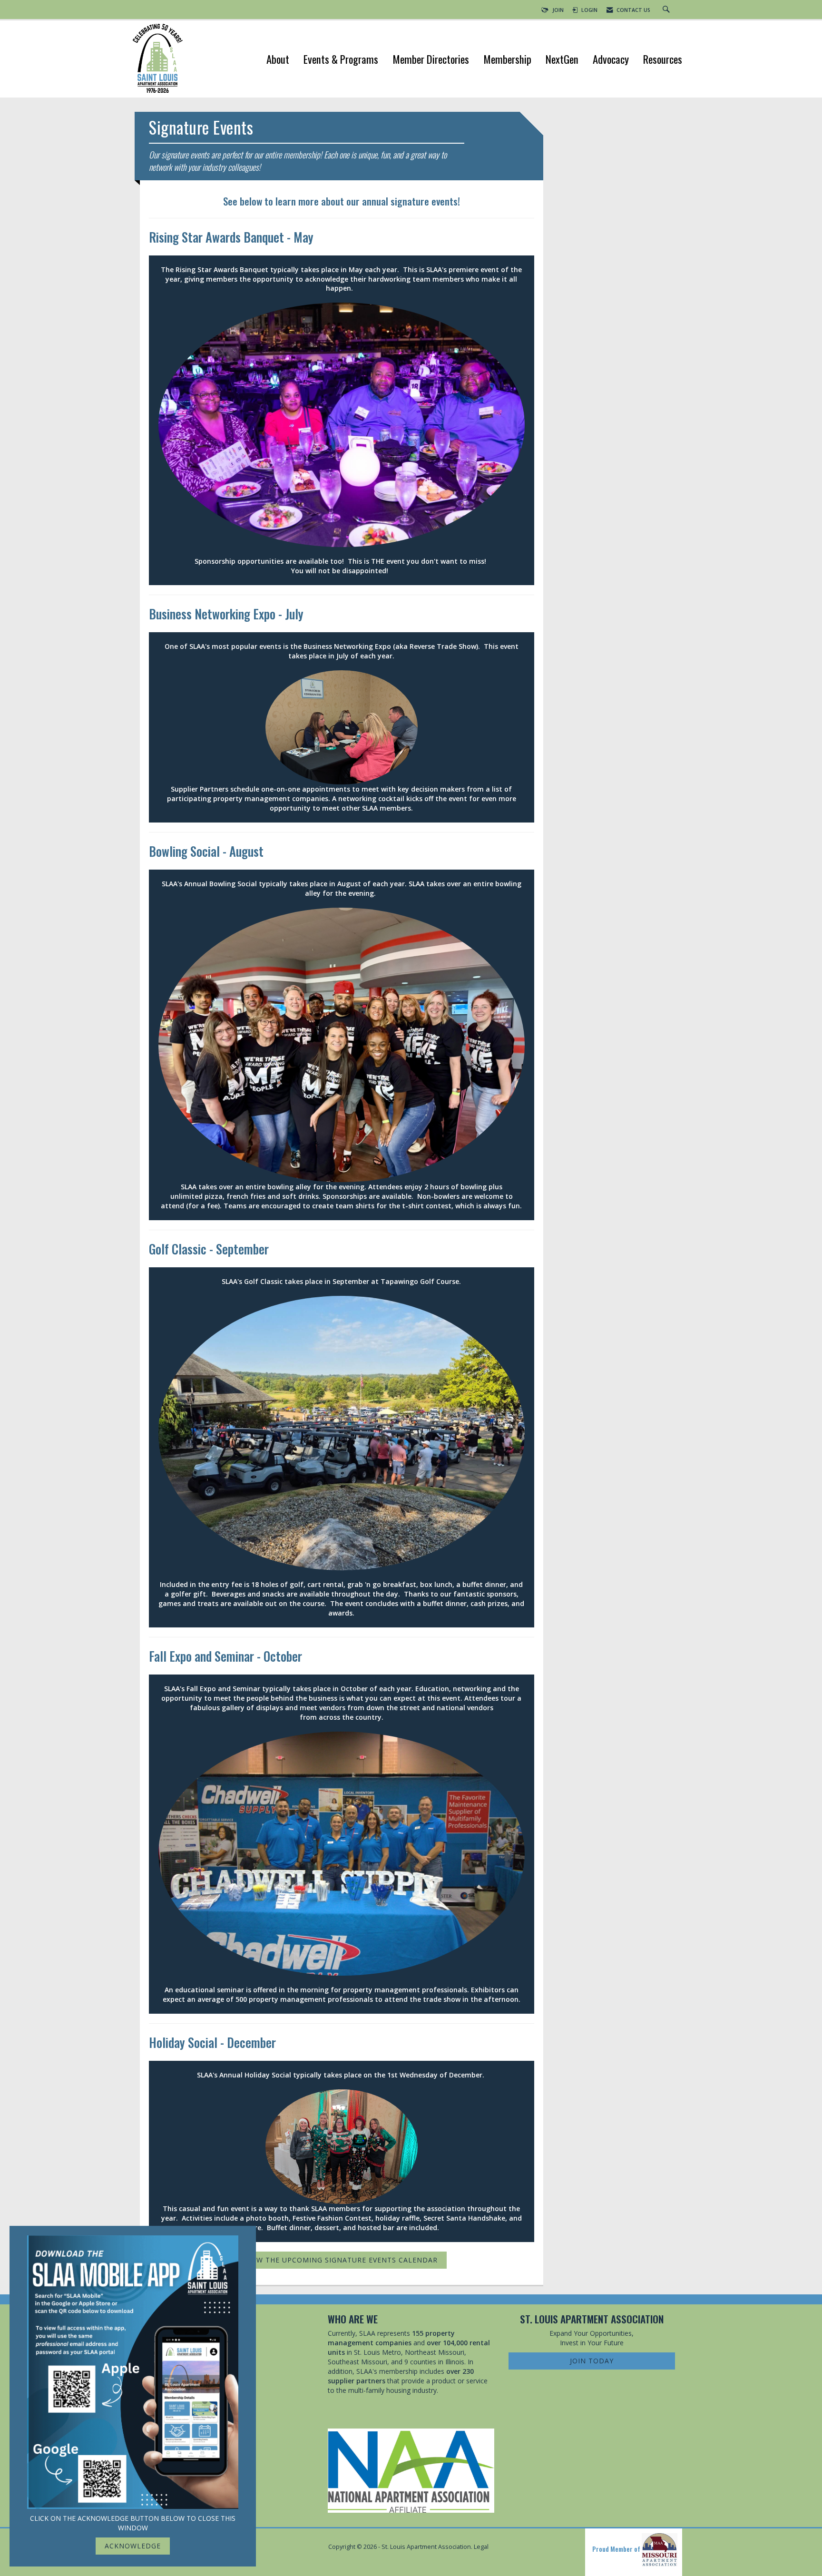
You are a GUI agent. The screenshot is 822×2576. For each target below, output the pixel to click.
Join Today (592, 2361)
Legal (481, 2547)
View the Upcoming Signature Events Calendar (342, 2260)
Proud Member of (617, 2549)
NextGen (562, 60)
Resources (663, 60)
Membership (507, 60)
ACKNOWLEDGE (133, 2546)
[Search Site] (667, 10)
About (278, 60)
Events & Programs (341, 60)
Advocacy (611, 60)
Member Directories (431, 60)
